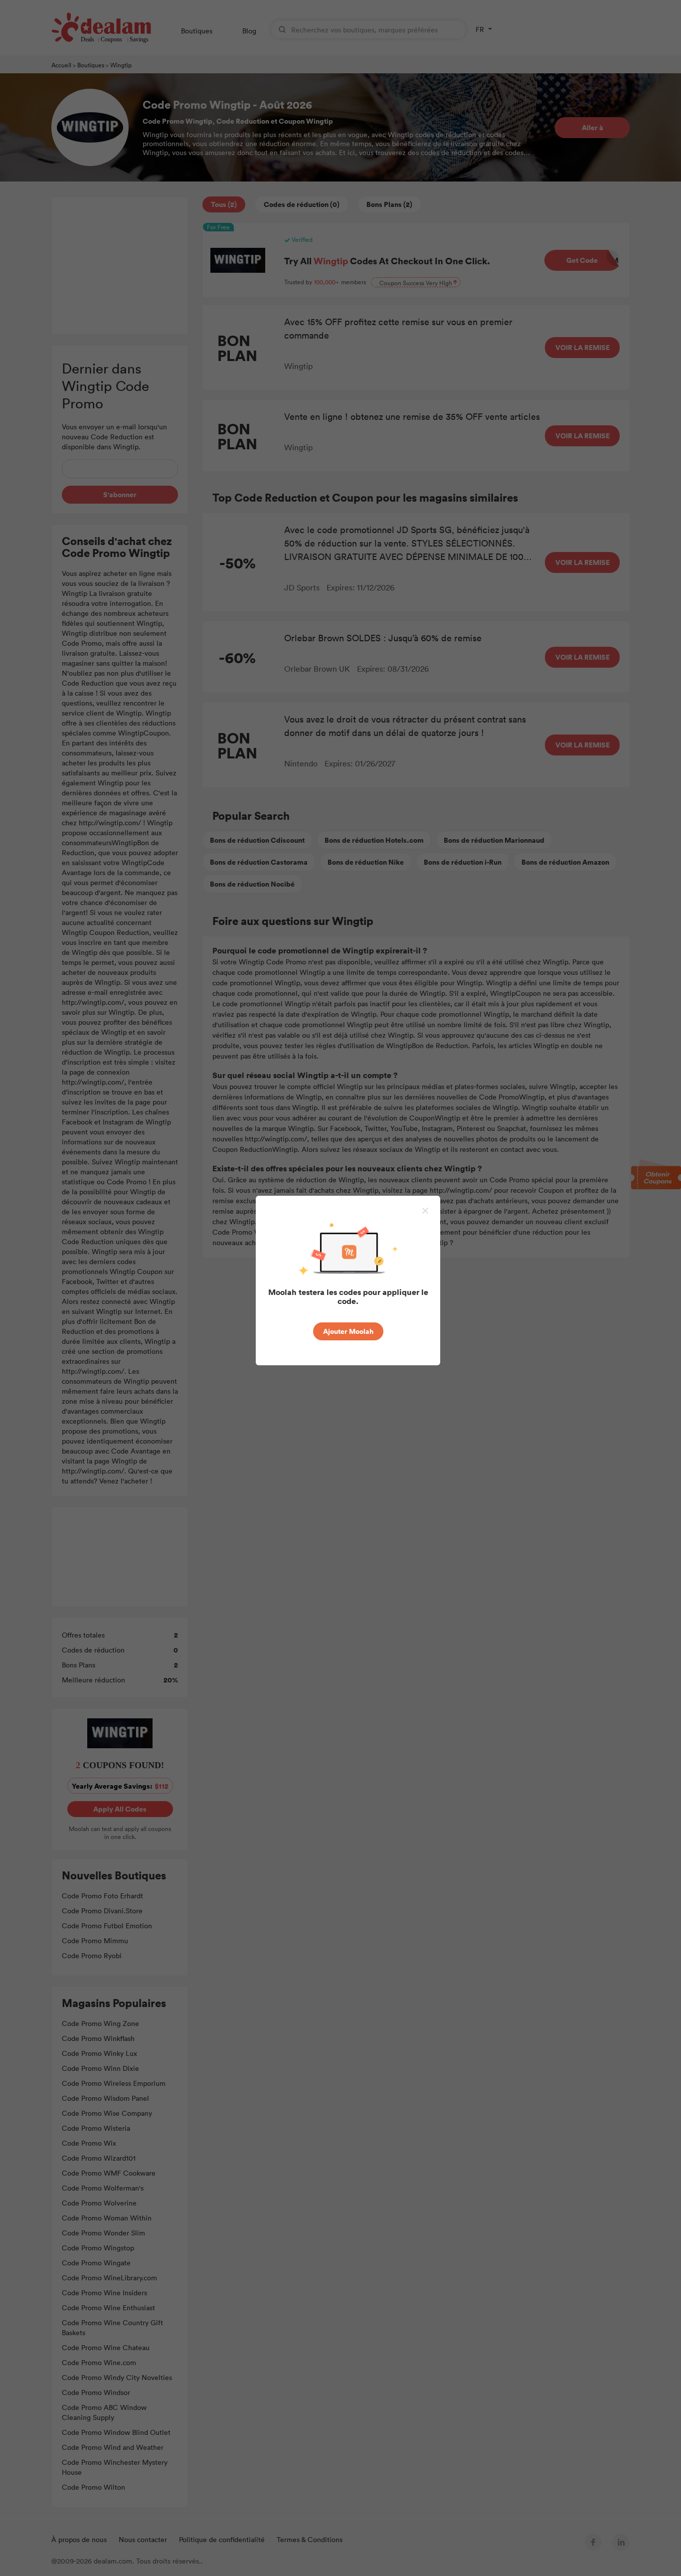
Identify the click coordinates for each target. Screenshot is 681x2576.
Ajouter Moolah (348, 1331)
